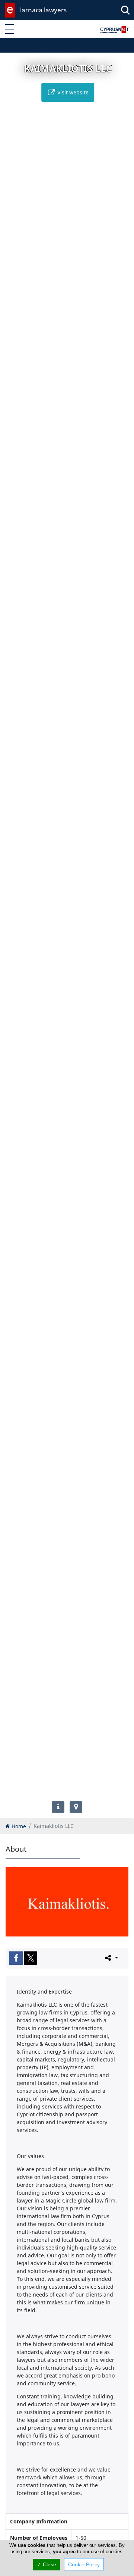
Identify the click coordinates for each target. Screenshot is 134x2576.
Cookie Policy (84, 2564)
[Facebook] (16, 1958)
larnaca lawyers (43, 10)
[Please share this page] (111, 1958)
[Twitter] (31, 1958)
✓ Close (47, 2564)
